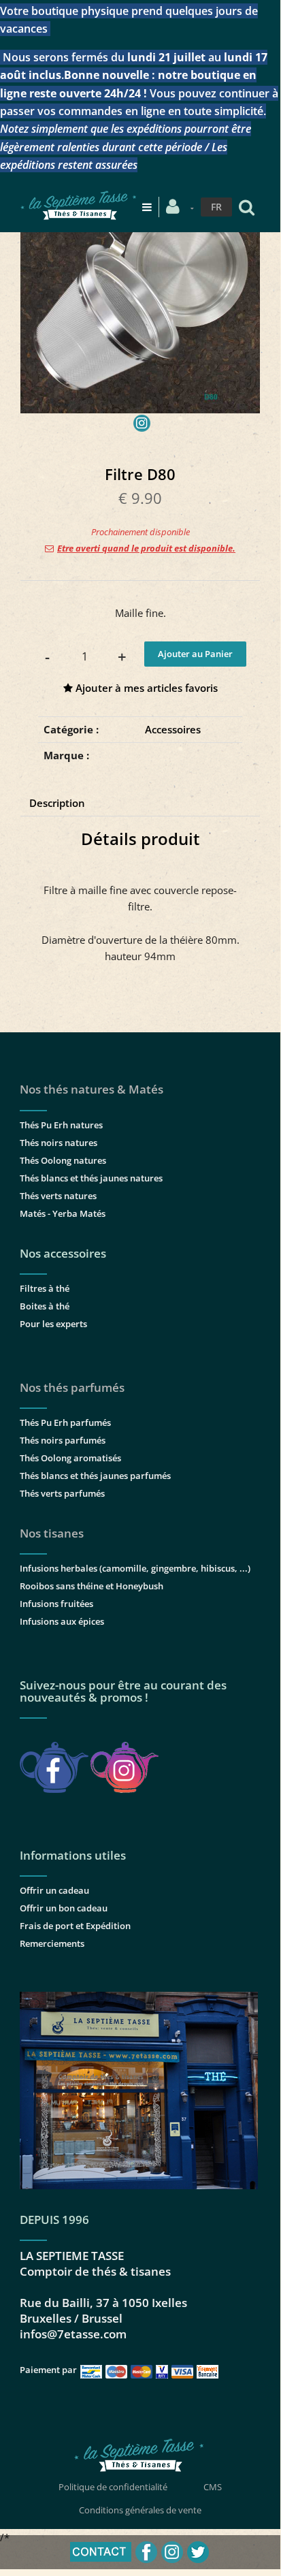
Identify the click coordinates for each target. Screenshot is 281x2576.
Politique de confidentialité (113, 2487)
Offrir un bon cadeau (64, 1908)
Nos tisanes (52, 1533)
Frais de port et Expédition (75, 1926)
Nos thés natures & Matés (92, 1089)
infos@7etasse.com (73, 2334)
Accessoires (173, 729)
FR (216, 207)
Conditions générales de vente (140, 2510)
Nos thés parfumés (72, 1387)
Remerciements (52, 1943)
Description (57, 803)
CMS (213, 2487)
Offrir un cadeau (54, 1890)
